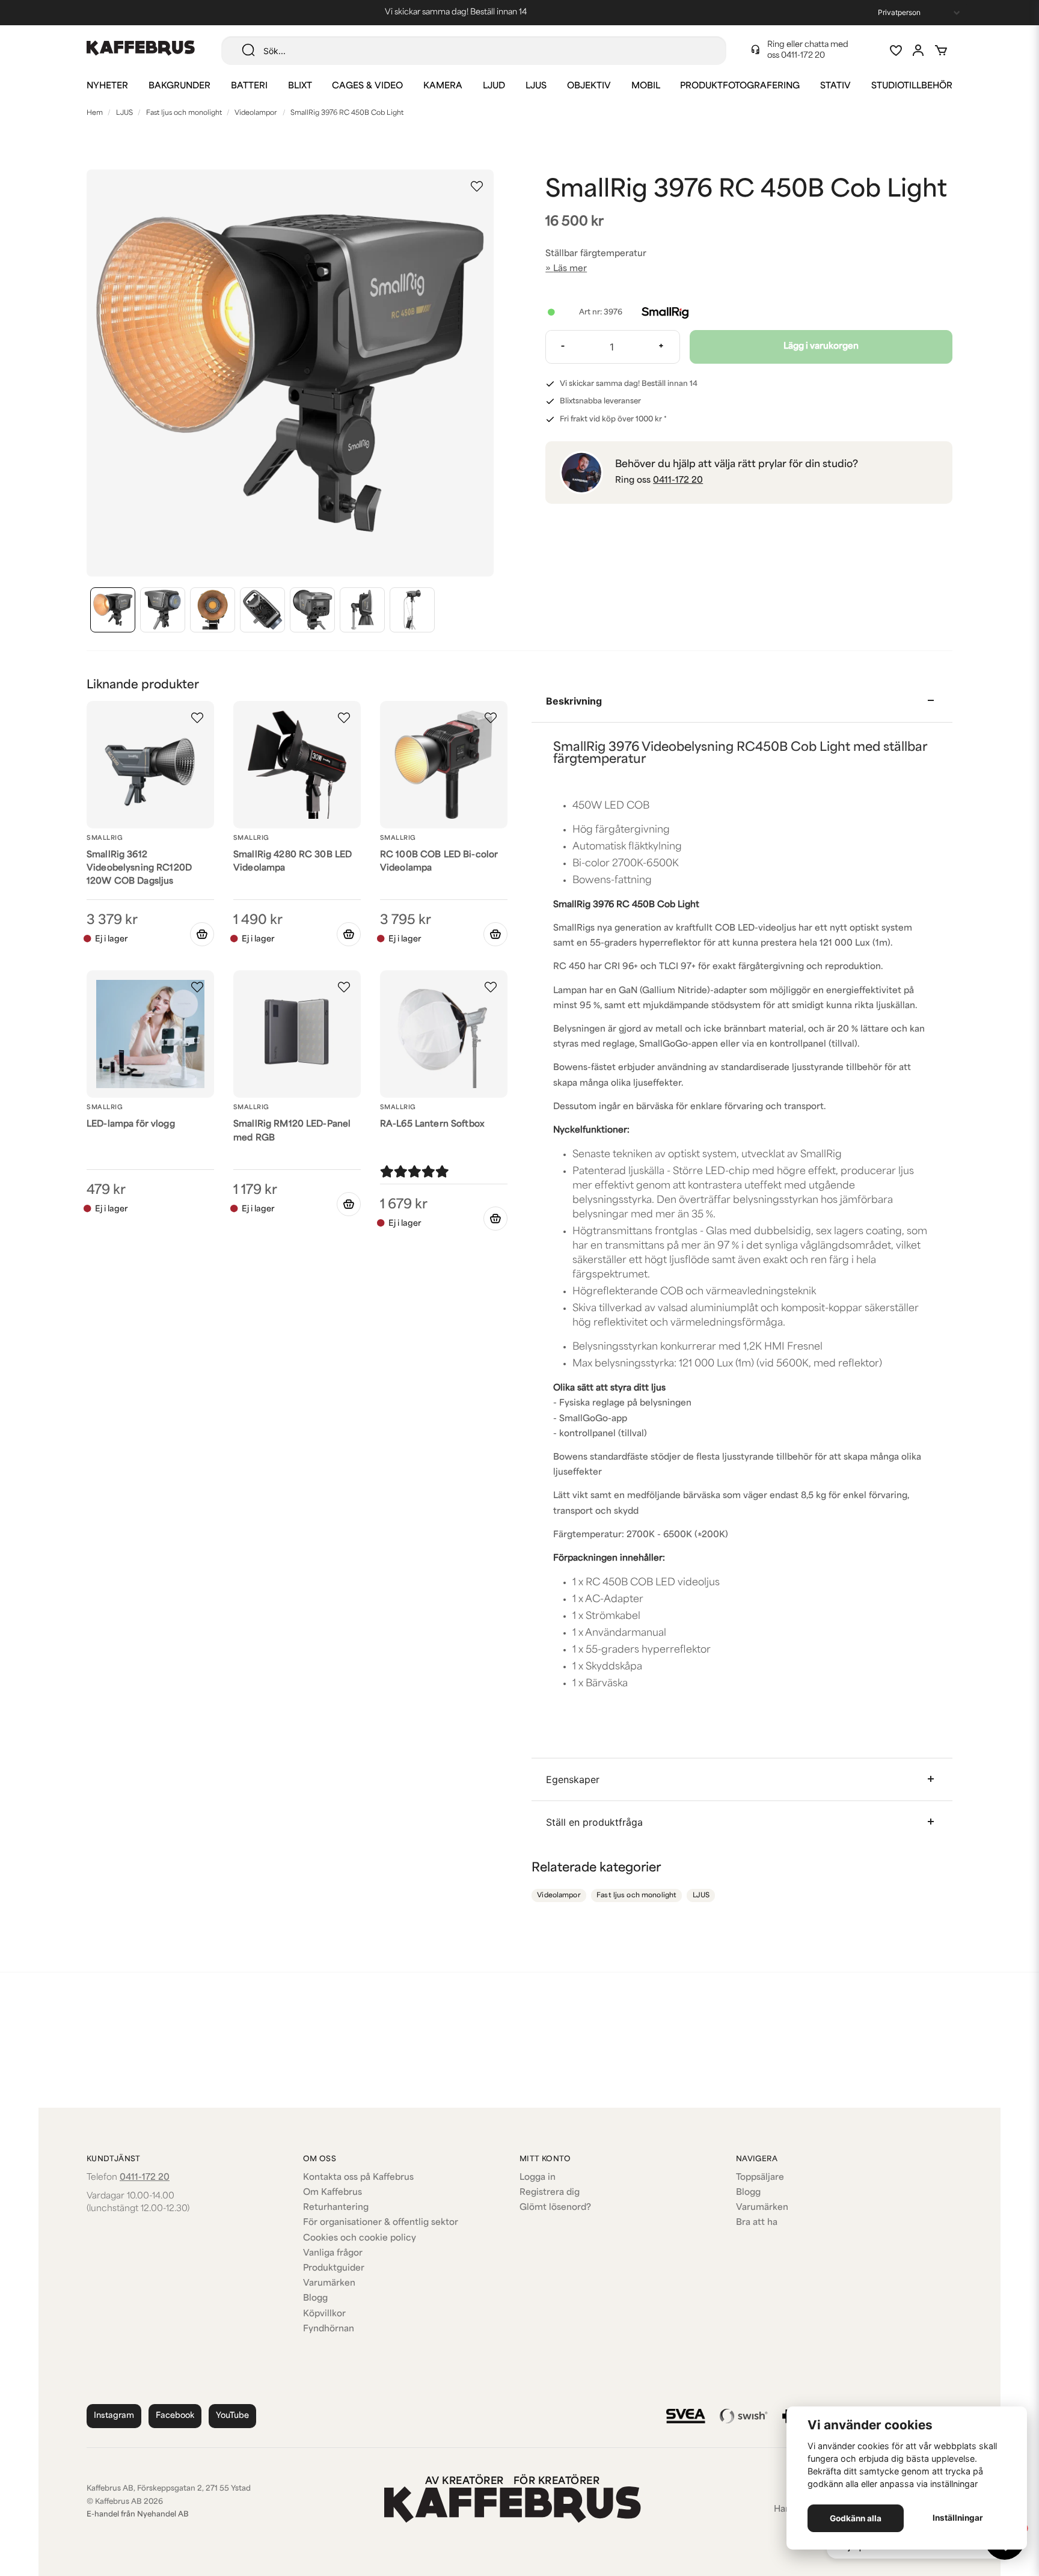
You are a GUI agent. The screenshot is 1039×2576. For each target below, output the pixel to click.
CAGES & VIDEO (367, 86)
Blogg (315, 2299)
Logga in (538, 2178)
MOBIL (646, 86)
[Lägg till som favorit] (895, 50)
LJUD (494, 86)
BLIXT (300, 86)
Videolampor (256, 113)
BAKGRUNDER (179, 86)
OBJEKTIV (589, 86)
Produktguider (334, 2269)
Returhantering (336, 2208)
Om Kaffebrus (333, 2193)
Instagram (114, 2416)
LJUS (536, 86)
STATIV (835, 86)
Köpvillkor (324, 2314)
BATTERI (249, 86)
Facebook (175, 2416)
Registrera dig (550, 2193)
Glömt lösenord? (555, 2208)
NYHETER (107, 86)
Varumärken (329, 2284)
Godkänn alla (856, 2518)
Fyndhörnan (329, 2329)
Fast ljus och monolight (184, 113)
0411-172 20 (803, 56)
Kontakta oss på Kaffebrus (358, 2178)
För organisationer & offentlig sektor (381, 2223)
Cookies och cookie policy (360, 2238)
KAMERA (443, 86)
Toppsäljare (760, 2178)
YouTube (232, 2416)
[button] (477, 186)
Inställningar (958, 2518)
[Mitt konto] (918, 50)
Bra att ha (757, 2223)
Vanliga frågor (333, 2253)
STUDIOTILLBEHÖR (912, 86)
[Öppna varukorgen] (941, 50)
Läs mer (570, 269)
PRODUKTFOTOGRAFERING (740, 86)
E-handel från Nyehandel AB (138, 2515)
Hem (95, 113)
